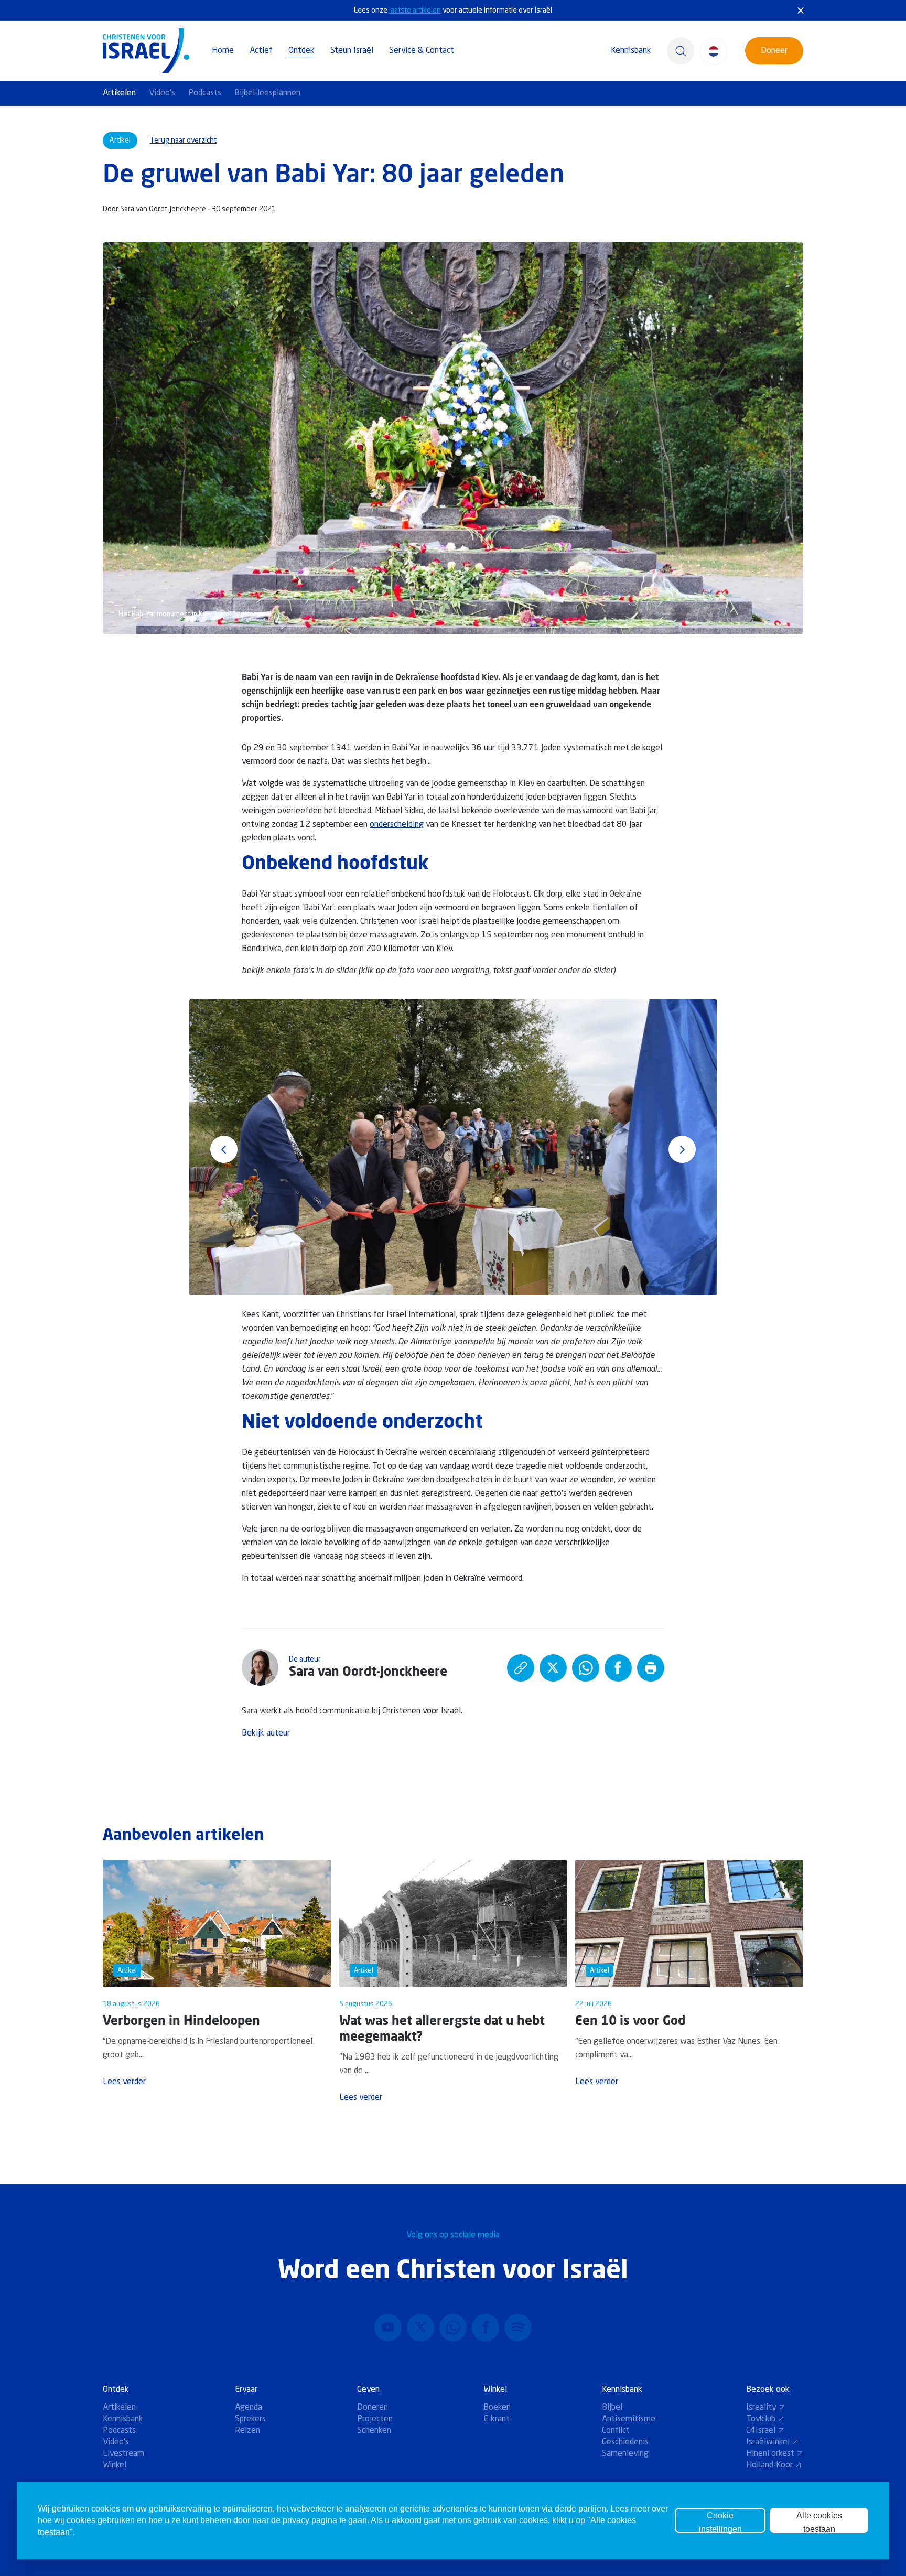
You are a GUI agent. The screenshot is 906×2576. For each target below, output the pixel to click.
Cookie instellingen (720, 2522)
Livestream (123, 2454)
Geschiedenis (625, 2442)
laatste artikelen (415, 10)
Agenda (249, 2408)
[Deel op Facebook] (618, 1668)
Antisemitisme (629, 2419)
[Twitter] (420, 2327)
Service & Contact (422, 51)
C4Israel (761, 2431)
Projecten (375, 2419)
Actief (261, 51)
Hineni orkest (770, 2454)
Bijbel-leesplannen (267, 93)
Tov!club (761, 2419)
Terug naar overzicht (183, 141)
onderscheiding (397, 825)
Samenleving (625, 2454)
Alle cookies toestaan (819, 2522)
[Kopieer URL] (521, 1668)
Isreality (761, 2408)
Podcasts (205, 93)
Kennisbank (631, 51)
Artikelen (119, 93)
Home (223, 51)
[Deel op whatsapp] (586, 1668)
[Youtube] (388, 2327)
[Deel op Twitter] (553, 1668)
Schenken (374, 2431)
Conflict (616, 2431)
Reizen (247, 2431)
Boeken (497, 2408)
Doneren (373, 2408)
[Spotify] (518, 2327)
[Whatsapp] (453, 2327)
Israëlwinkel (768, 2442)
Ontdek (301, 51)
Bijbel (612, 2408)
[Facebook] (486, 2327)
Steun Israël (352, 51)
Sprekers (250, 2419)
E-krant (497, 2419)
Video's (162, 93)
